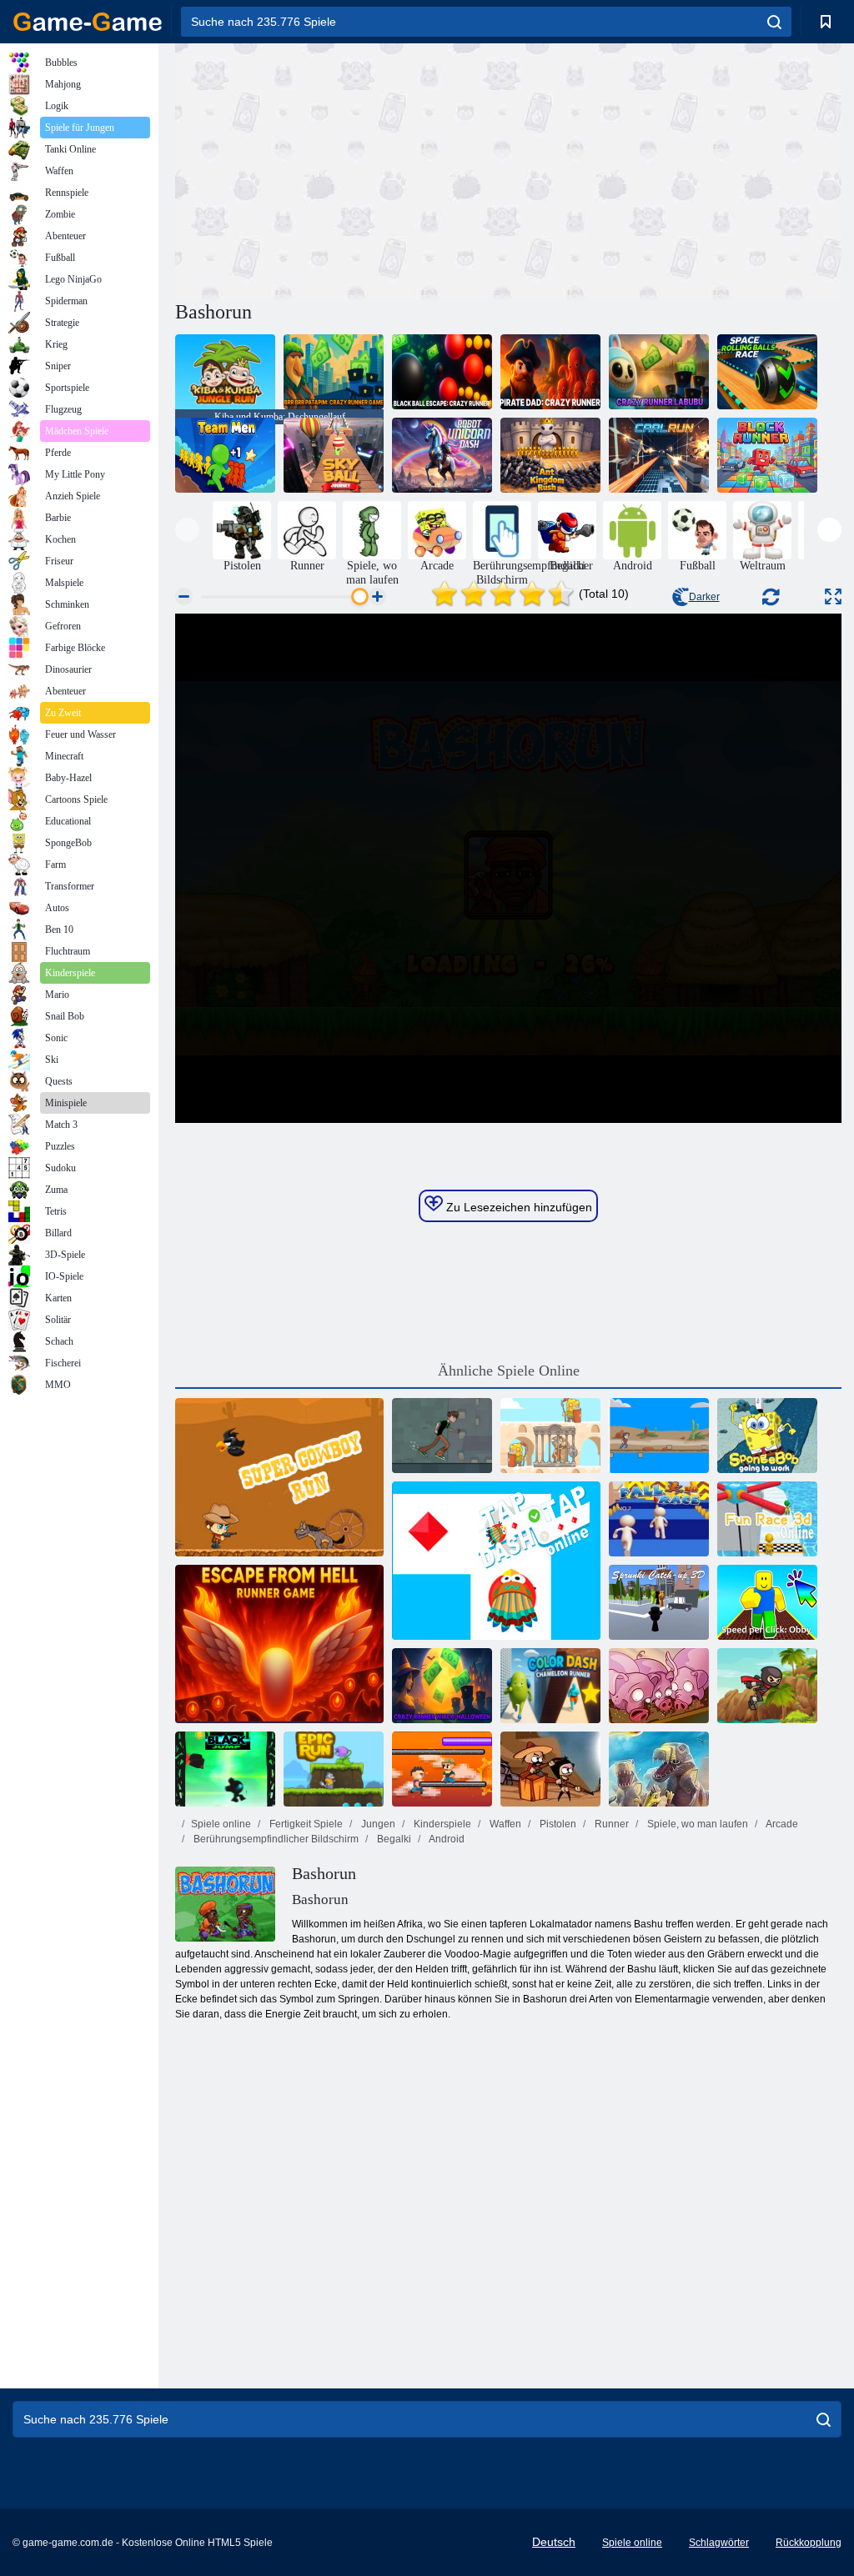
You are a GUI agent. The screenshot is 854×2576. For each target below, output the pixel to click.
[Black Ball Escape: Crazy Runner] (442, 372)
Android (446, 1839)
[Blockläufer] (767, 455)
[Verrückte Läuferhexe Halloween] (442, 1686)
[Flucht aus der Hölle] (279, 1644)
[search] (774, 22)
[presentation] (187, 530)
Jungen (377, 1824)
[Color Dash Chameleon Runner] (550, 1686)
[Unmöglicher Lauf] (659, 1436)
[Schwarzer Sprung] (225, 1769)
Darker (704, 597)
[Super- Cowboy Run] (279, 1477)
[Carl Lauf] (659, 455)
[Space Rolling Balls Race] (767, 372)
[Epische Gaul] (550, 1436)
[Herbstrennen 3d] (659, 1519)
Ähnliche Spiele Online (509, 1371)
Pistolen (557, 1824)
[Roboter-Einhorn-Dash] (442, 455)
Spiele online (221, 1824)
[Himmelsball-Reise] (334, 455)
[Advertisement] (342, 169)
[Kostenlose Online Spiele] (88, 22)
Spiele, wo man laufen (696, 1824)
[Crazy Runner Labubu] (659, 372)
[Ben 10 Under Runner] (442, 1436)
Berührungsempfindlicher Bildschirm (275, 1839)
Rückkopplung (809, 2543)
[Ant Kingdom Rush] (550, 455)
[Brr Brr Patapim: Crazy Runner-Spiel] (334, 372)
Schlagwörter (719, 2543)
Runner (610, 1824)
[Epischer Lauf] (334, 1769)
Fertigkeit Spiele (305, 1824)
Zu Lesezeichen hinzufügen (517, 1207)
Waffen (504, 1824)
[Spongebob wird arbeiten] (767, 1436)
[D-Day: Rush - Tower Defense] (659, 1769)
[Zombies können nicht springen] (550, 1769)
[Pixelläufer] (442, 1769)
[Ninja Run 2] (767, 1686)
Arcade (781, 1824)
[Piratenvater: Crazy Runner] (550, 372)
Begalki (393, 1839)
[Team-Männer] (225, 455)
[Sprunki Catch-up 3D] (659, 1602)
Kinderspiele (441, 1824)
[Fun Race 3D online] (767, 1519)
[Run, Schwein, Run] (659, 1686)
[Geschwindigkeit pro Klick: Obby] (767, 1602)
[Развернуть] (833, 596)
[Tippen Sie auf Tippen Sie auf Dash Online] (496, 1561)
